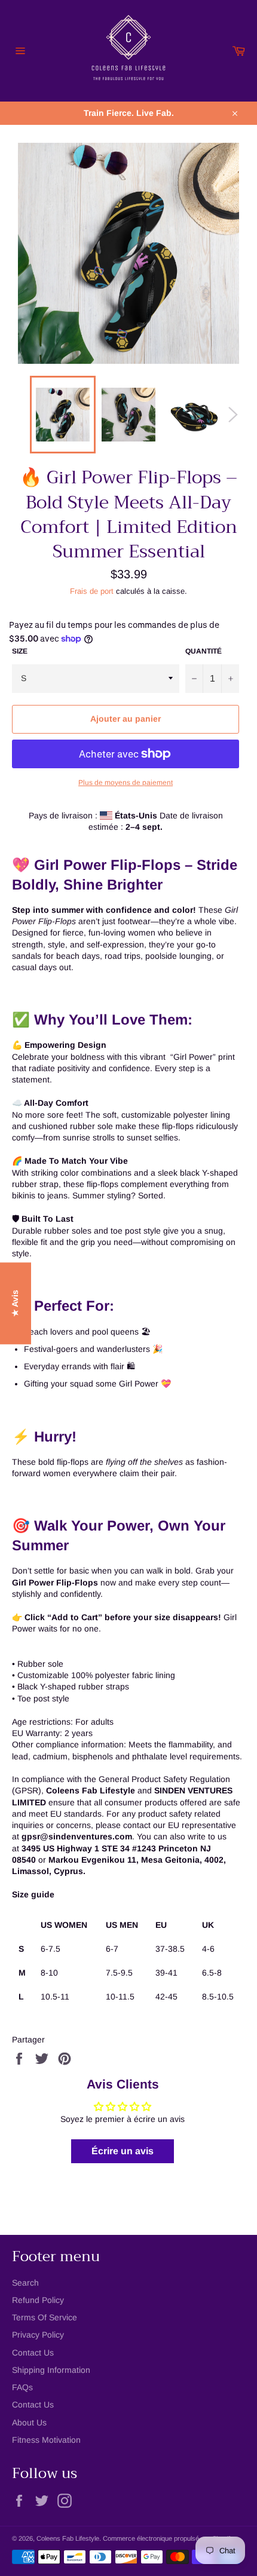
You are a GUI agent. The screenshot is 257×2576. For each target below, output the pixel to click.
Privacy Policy (38, 2335)
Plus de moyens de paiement (126, 783)
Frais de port (92, 591)
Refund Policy (38, 2300)
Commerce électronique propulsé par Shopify (168, 2538)
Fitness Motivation (46, 2440)
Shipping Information (51, 2370)
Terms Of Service (45, 2317)
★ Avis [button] (15, 1303)
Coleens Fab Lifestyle (68, 2538)
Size (20, 651)
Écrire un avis (123, 2151)
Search (25, 2283)
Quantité (204, 651)
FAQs (22, 2387)
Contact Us (33, 2353)
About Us (29, 2422)
